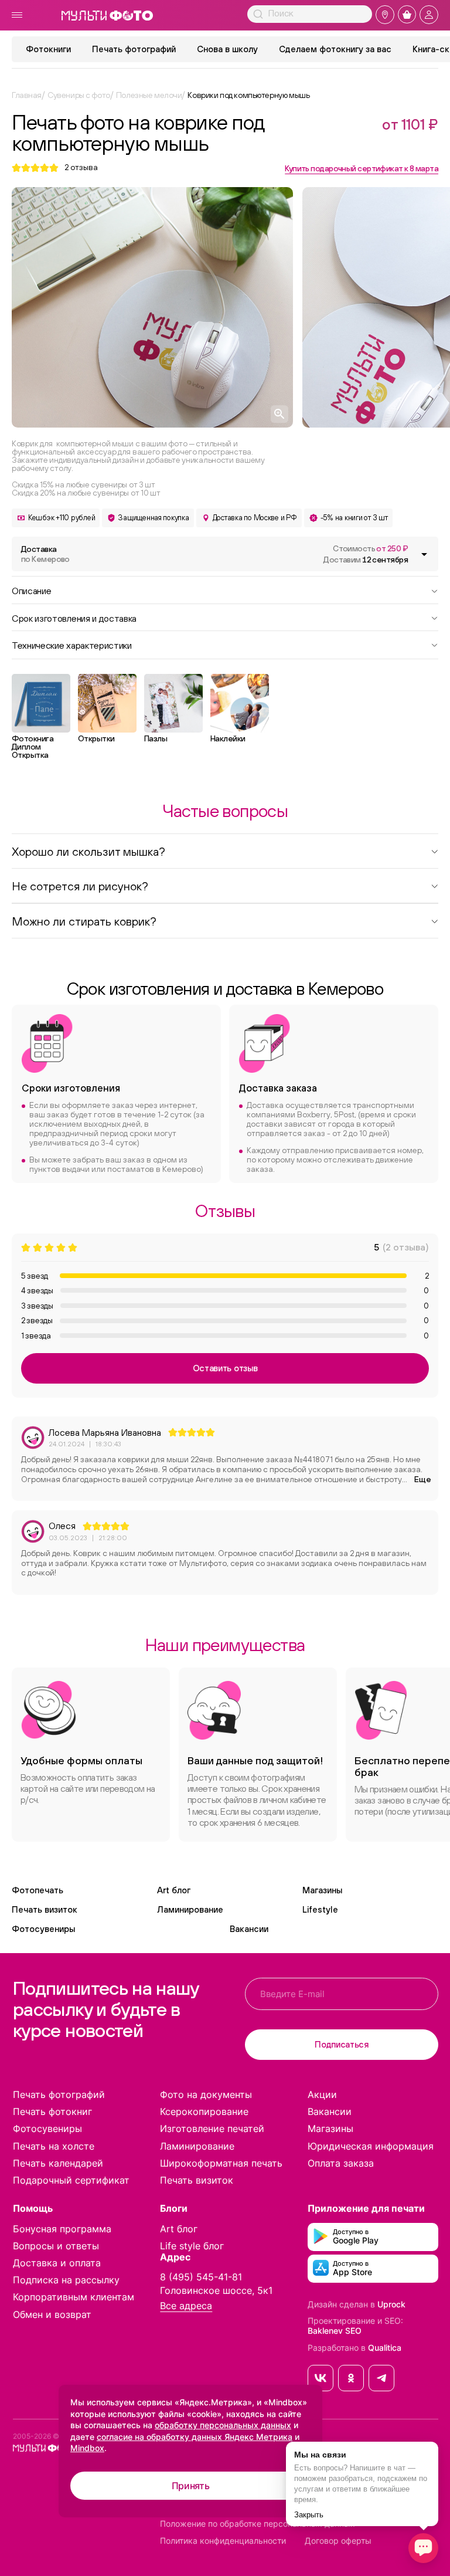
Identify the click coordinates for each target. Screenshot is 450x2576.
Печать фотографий (134, 49)
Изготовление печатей (212, 2128)
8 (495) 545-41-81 (201, 2277)
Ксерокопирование (204, 2111)
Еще (423, 1479)
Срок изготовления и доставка (74, 618)
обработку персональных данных (223, 2425)
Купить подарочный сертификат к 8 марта (362, 168)
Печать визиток (45, 1909)
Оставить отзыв (225, 1368)
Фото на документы (206, 2094)
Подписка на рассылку (66, 2280)
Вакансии (249, 1929)
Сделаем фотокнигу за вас (335, 49)
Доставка (45, 554)
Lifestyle (320, 1909)
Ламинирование (190, 1909)
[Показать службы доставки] (424, 554)
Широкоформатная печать (221, 2163)
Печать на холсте (54, 2146)
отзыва (81, 167)
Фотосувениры (43, 1929)
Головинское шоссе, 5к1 (216, 2290)
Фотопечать (37, 1890)
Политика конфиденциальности (223, 2541)
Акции (322, 2094)
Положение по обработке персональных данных (258, 2524)
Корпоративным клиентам (74, 2297)
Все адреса (186, 2306)
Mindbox (87, 2448)
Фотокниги (48, 49)
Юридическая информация (371, 2146)
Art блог (174, 1890)
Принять (191, 2486)
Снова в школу (227, 49)
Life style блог (192, 2246)
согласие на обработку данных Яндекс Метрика (195, 2437)
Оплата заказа (341, 2163)
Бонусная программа (62, 2229)
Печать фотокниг (52, 2111)
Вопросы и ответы (56, 2246)
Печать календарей (58, 2163)
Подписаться (342, 2044)
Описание (31, 590)
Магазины (322, 1890)
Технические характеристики (72, 645)
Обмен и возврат (52, 2314)
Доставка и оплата (57, 2263)
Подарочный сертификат (71, 2180)
